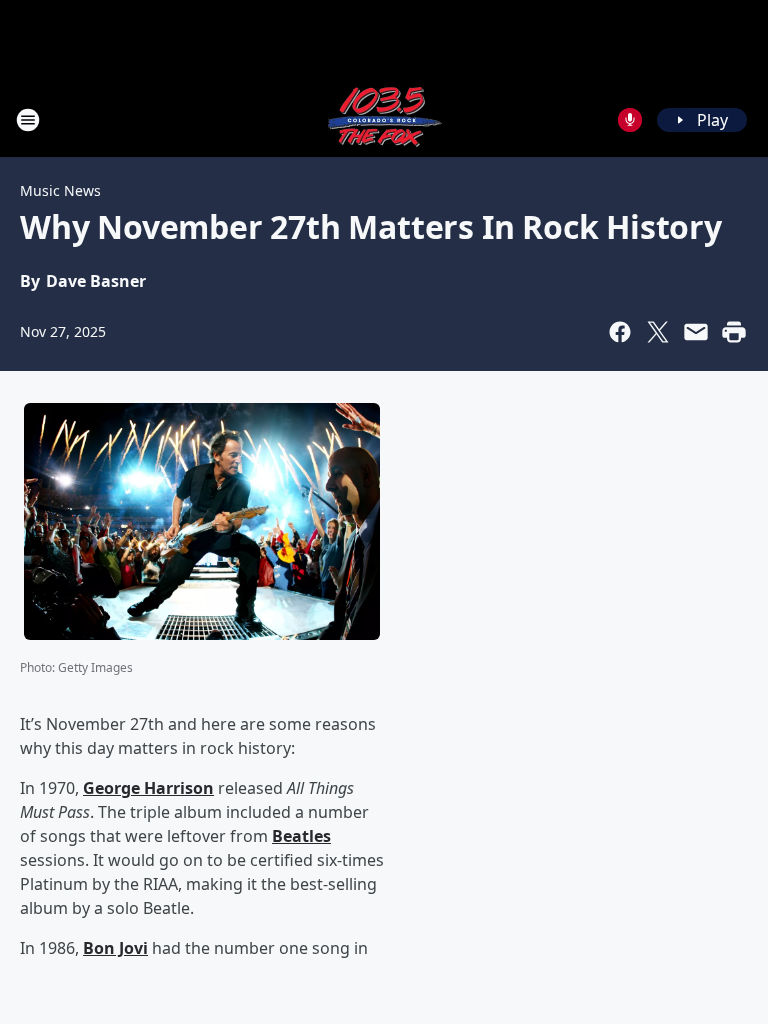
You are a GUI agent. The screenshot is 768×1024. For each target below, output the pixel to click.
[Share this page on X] (658, 332)
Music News (60, 190)
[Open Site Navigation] (28, 120)
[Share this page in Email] (696, 332)
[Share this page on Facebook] (620, 332)
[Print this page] (734, 332)
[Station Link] (384, 119)
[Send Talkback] (630, 120)
